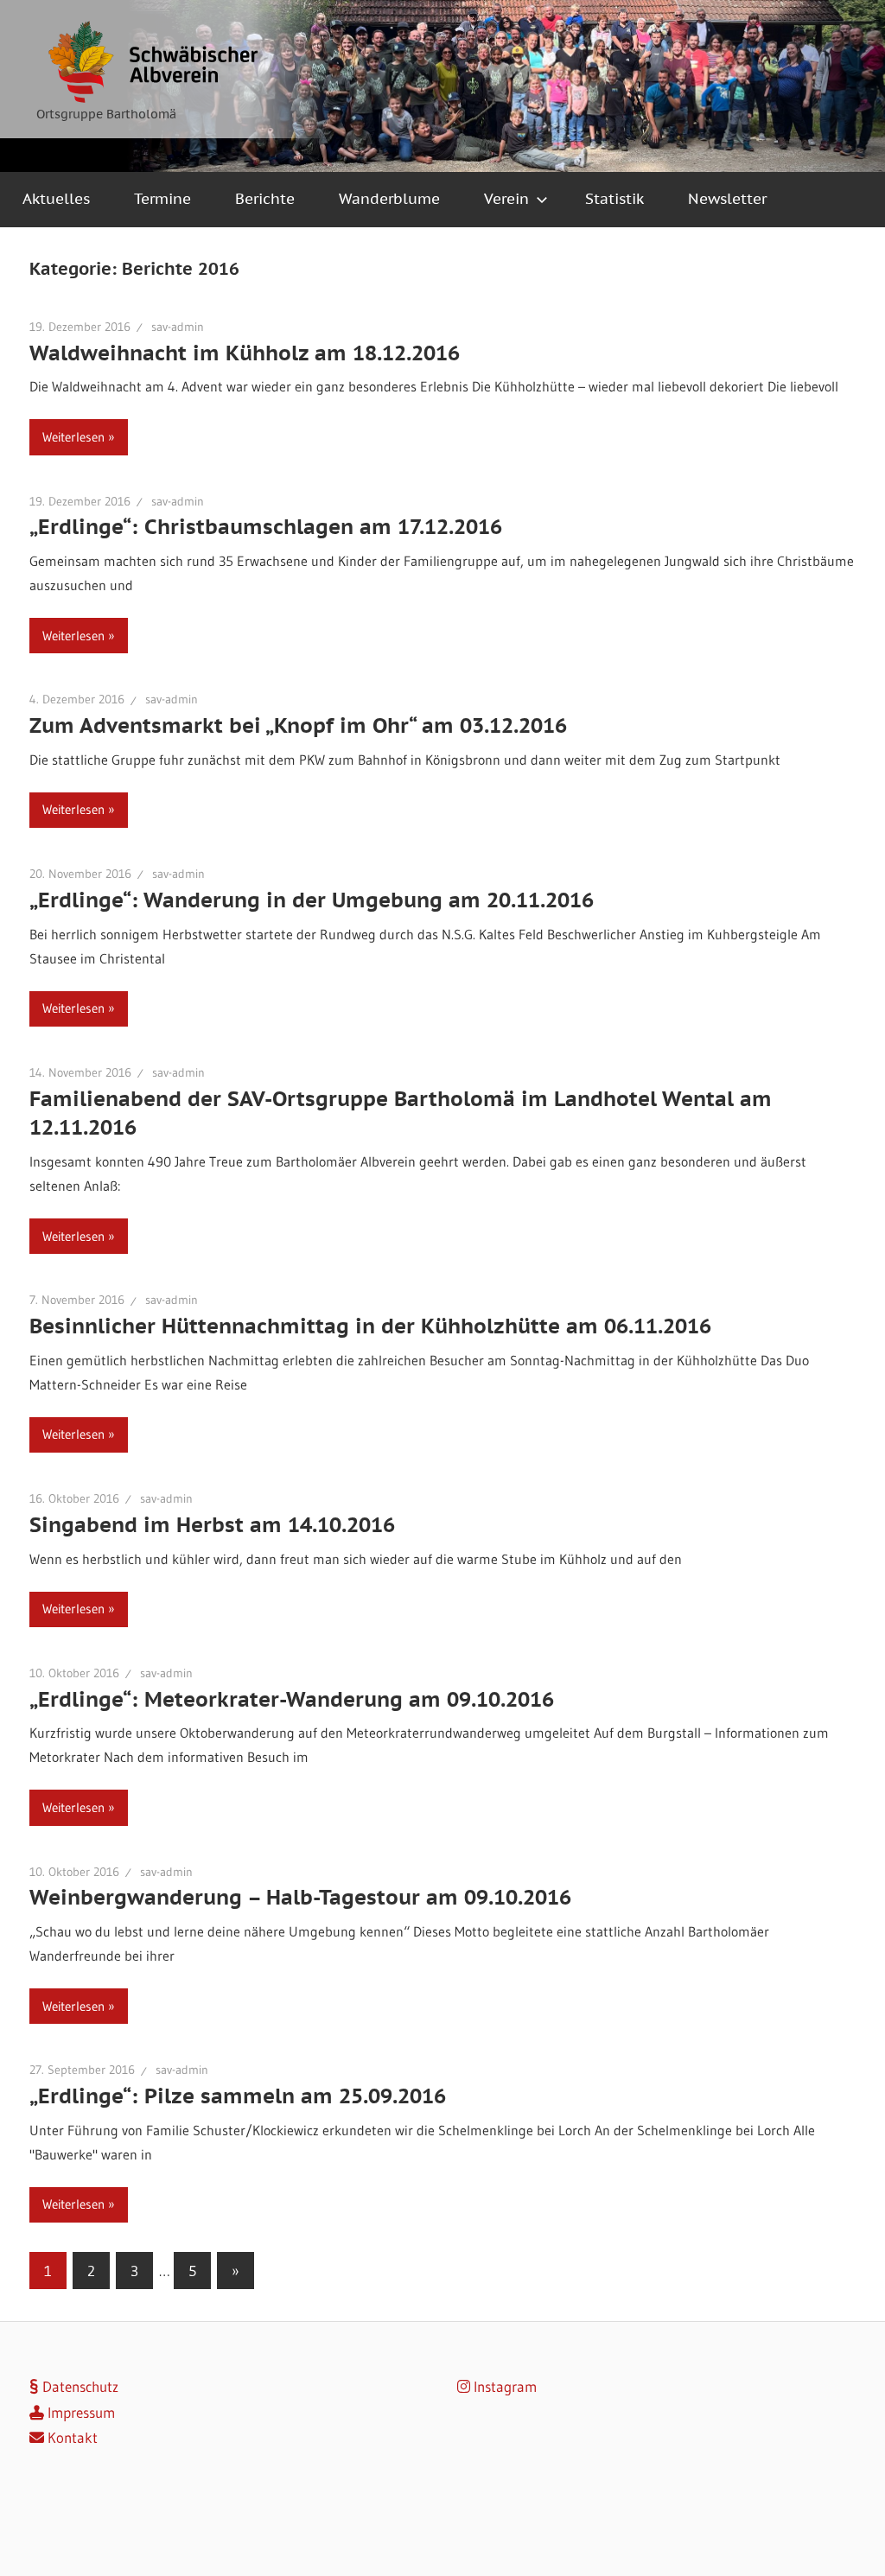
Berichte (265, 199)
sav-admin (178, 327)
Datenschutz (79, 2386)
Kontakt (71, 2437)
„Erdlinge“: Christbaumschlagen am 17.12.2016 (266, 527)
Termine (162, 199)
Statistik (614, 199)
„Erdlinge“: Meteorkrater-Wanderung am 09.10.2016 (292, 1699)
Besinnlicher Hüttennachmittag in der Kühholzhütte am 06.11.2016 (370, 1326)
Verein (506, 199)
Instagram (503, 2386)
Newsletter (727, 199)
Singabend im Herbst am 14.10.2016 (212, 1525)
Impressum (80, 2412)
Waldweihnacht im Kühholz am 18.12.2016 (245, 353)
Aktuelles (56, 199)
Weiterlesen (73, 437)
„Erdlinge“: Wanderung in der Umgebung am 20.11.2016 (312, 900)
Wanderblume (389, 199)
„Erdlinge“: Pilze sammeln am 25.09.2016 (238, 2096)
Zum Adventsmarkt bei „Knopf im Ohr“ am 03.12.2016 (298, 725)
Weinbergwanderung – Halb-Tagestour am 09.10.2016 (300, 1897)
